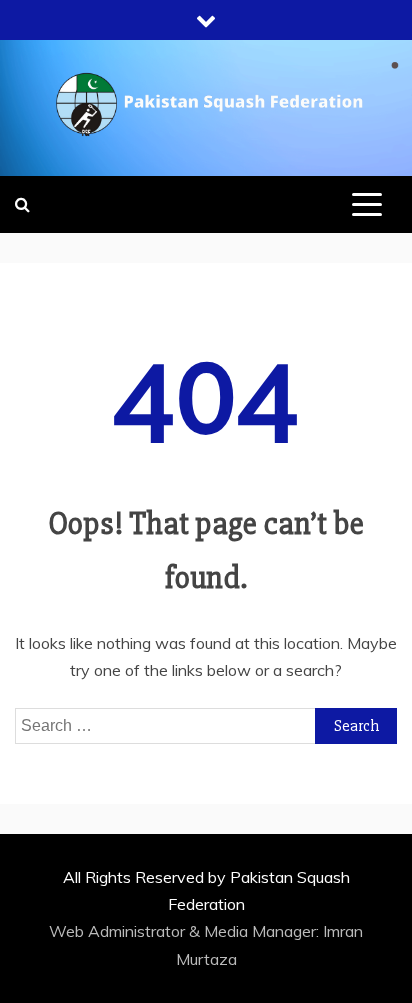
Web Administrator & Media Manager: (186, 931)
